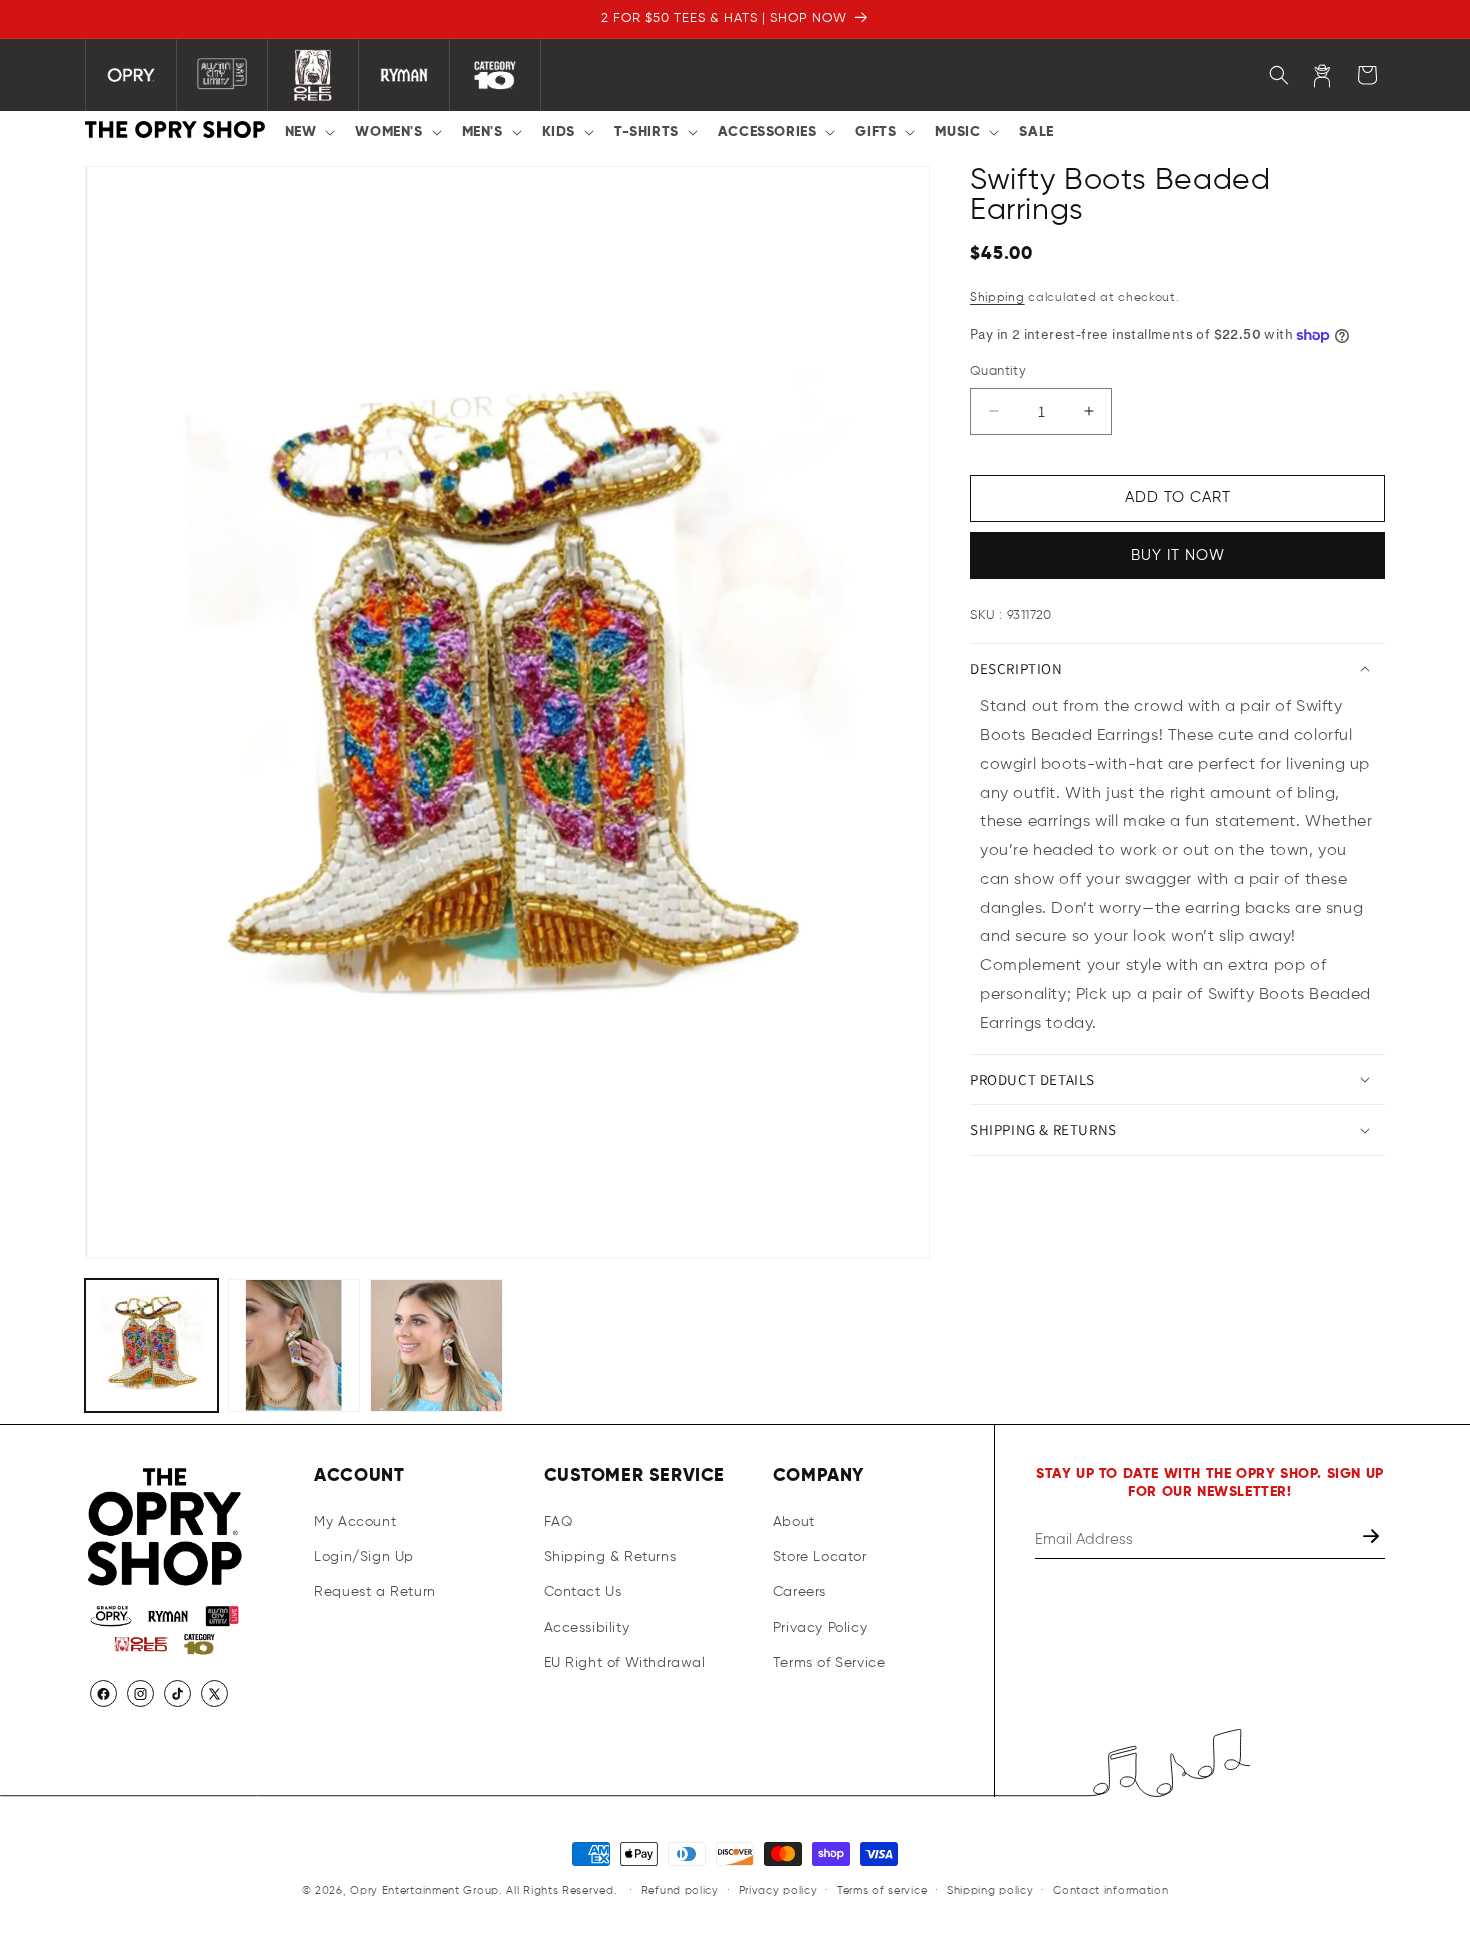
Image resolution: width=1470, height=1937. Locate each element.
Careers (799, 1592)
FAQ (558, 1522)
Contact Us (583, 1592)
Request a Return (375, 1592)
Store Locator (820, 1557)
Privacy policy (778, 1890)
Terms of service (882, 1890)
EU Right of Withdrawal (625, 1663)
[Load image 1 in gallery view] (151, 1345)
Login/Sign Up (364, 1557)
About (794, 1522)
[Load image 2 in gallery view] (294, 1345)
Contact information (1110, 1890)
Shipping (997, 298)
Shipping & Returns (610, 1557)
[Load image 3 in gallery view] (436, 1345)
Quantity (998, 371)
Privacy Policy (820, 1628)
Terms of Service (829, 1663)
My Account (355, 1522)
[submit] (1373, 1539)
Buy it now (1178, 555)
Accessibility (587, 1628)
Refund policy (680, 1890)
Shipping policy (990, 1890)
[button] (308, 132)
